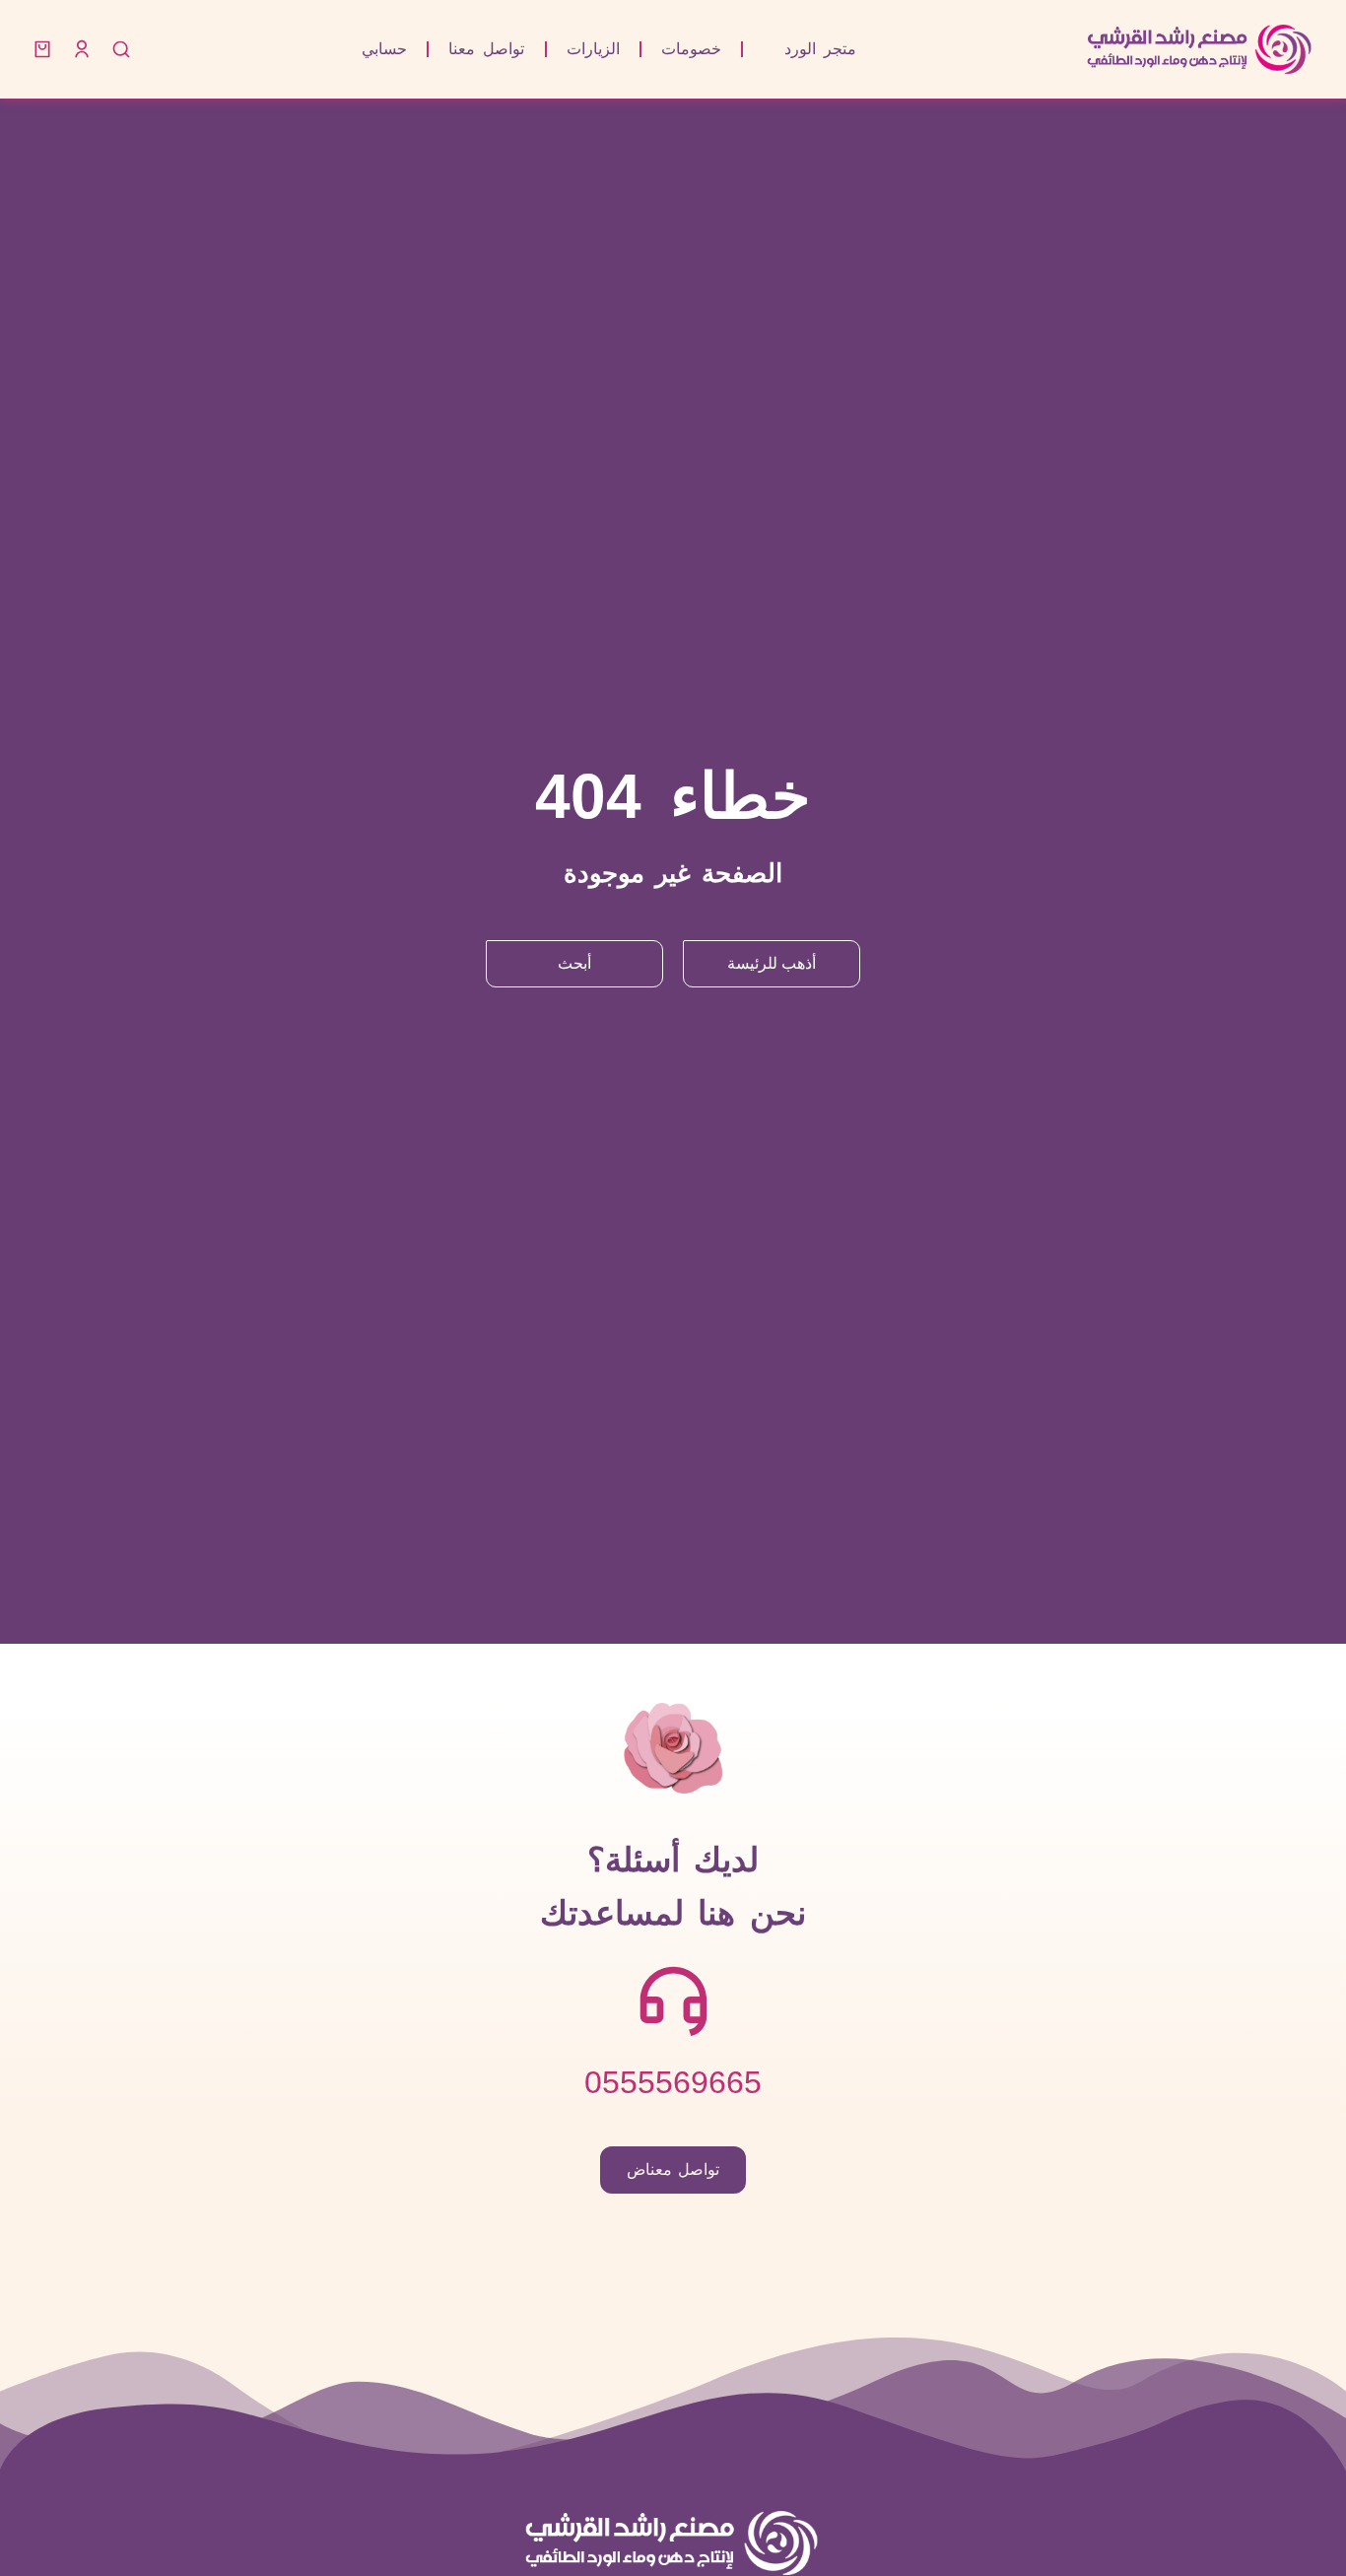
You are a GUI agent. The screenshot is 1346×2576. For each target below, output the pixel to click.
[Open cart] (42, 49)
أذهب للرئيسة (772, 963)
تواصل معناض (673, 2169)
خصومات (691, 49)
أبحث (574, 963)
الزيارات (593, 49)
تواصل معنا (486, 49)
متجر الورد (820, 49)
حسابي (384, 49)
